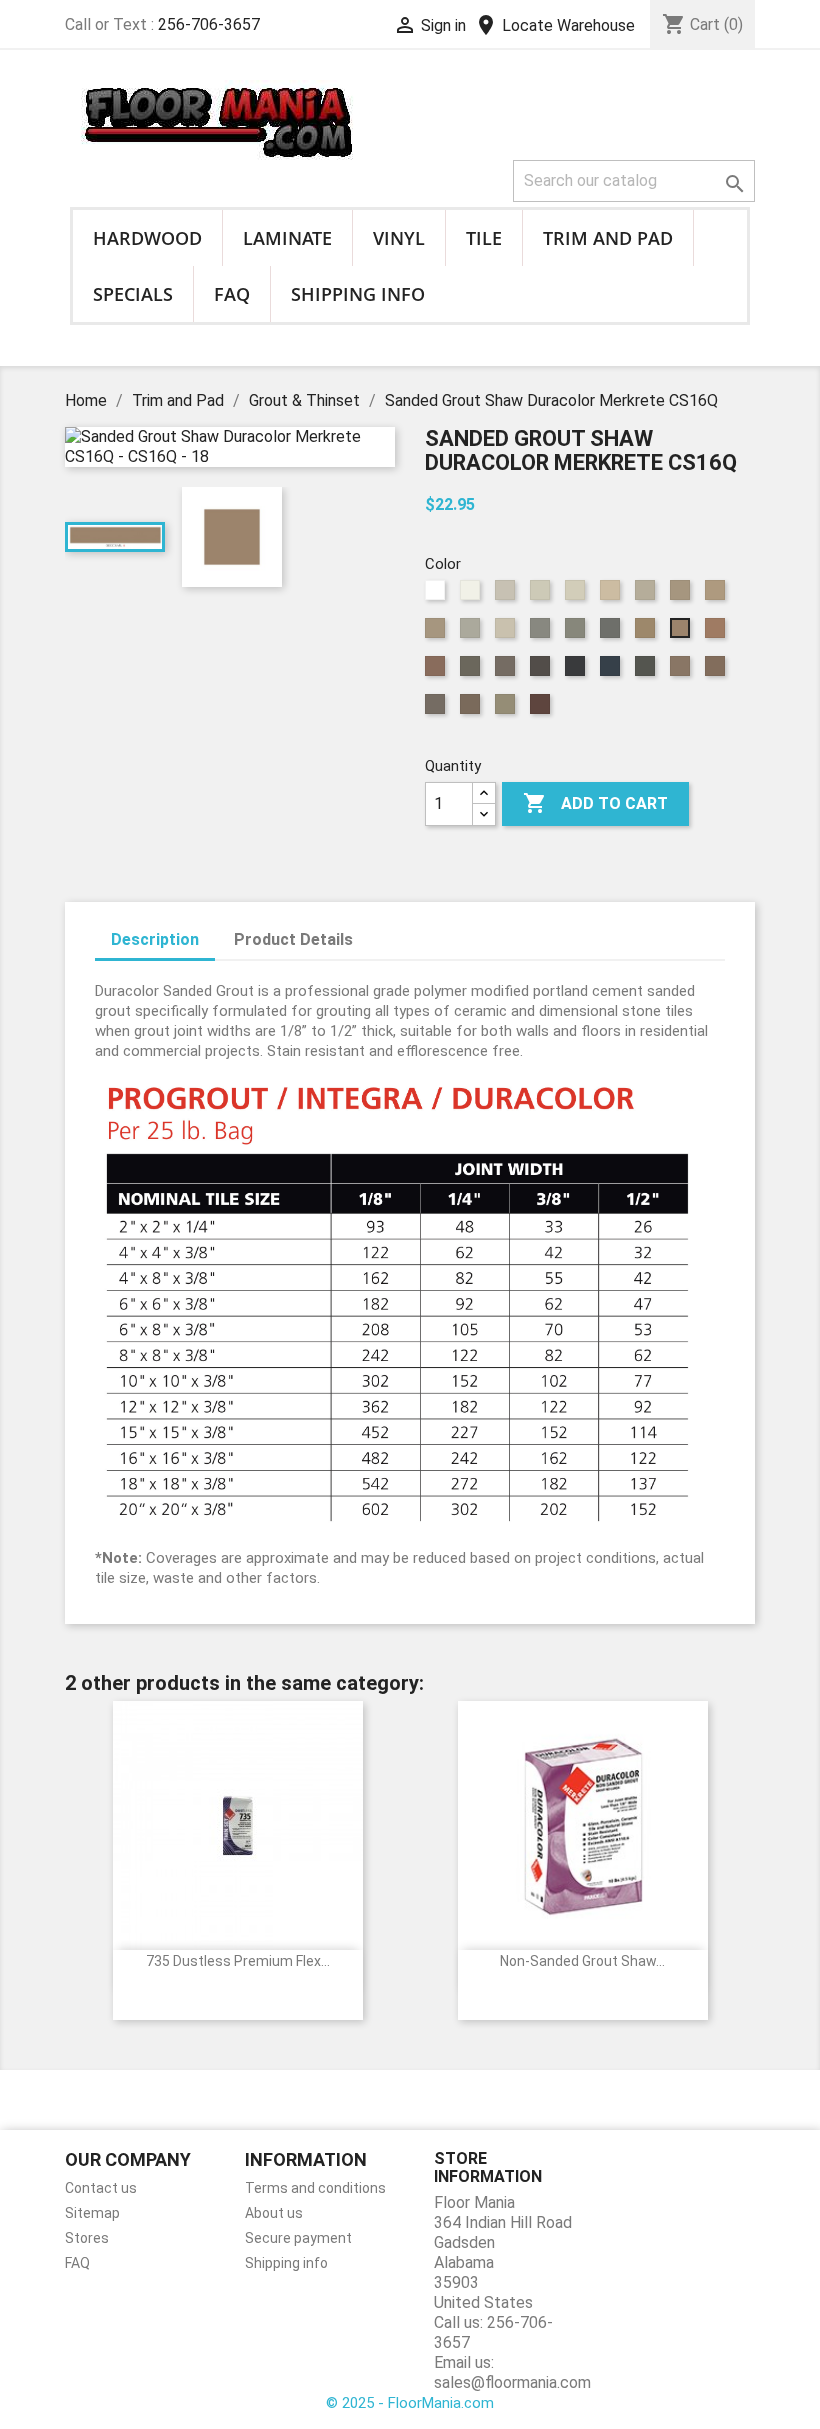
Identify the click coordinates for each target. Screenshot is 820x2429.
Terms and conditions (315, 2188)
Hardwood (147, 238)
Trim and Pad (608, 238)
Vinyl (399, 238)
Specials (133, 294)
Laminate (287, 238)
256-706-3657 (209, 24)
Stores (87, 2238)
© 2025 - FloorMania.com (410, 2403)
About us (274, 2213)
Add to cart (595, 803)
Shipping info (358, 294)
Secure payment (298, 2238)
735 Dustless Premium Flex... (238, 1961)
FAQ (232, 294)
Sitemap (92, 2213)
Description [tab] (155, 939)
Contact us (101, 2188)
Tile (484, 238)
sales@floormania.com (512, 2382)
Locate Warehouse (554, 25)
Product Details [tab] (293, 939)
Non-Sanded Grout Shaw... (582, 1961)
